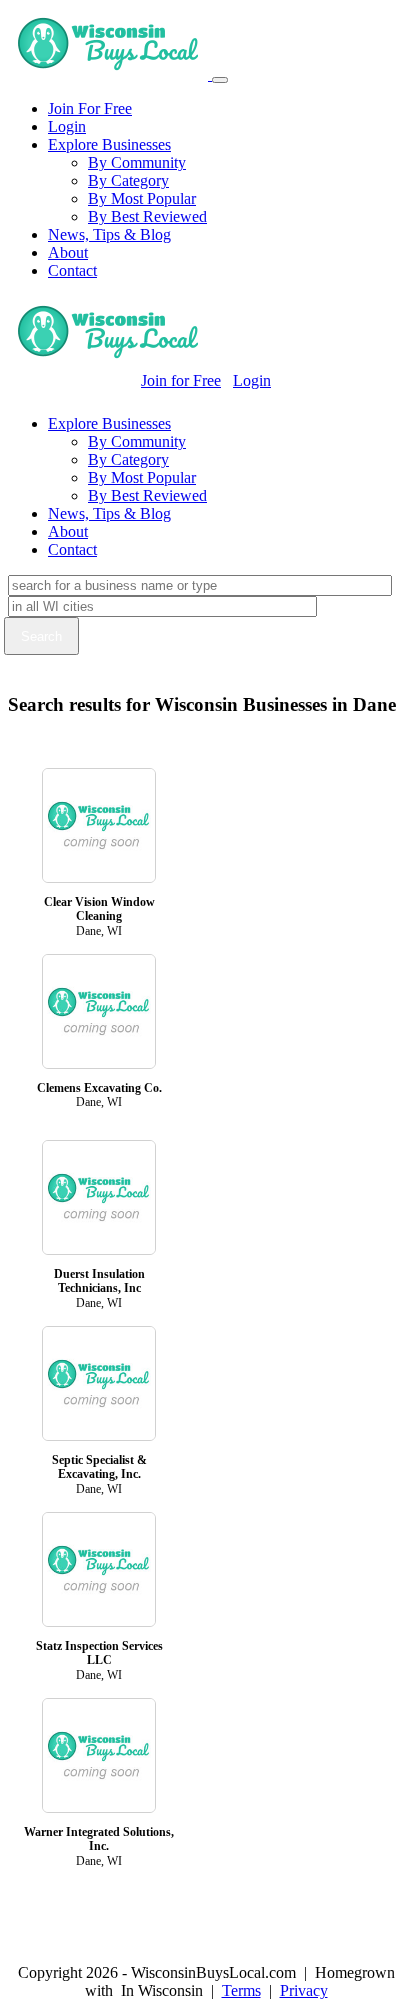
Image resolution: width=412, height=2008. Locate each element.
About (68, 252)
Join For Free (90, 108)
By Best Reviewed (147, 216)
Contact (72, 270)
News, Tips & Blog (109, 234)
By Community (137, 162)
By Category (128, 180)
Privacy (304, 1990)
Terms (241, 1990)
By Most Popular (142, 198)
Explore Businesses (109, 144)
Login (67, 126)
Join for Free (181, 380)
